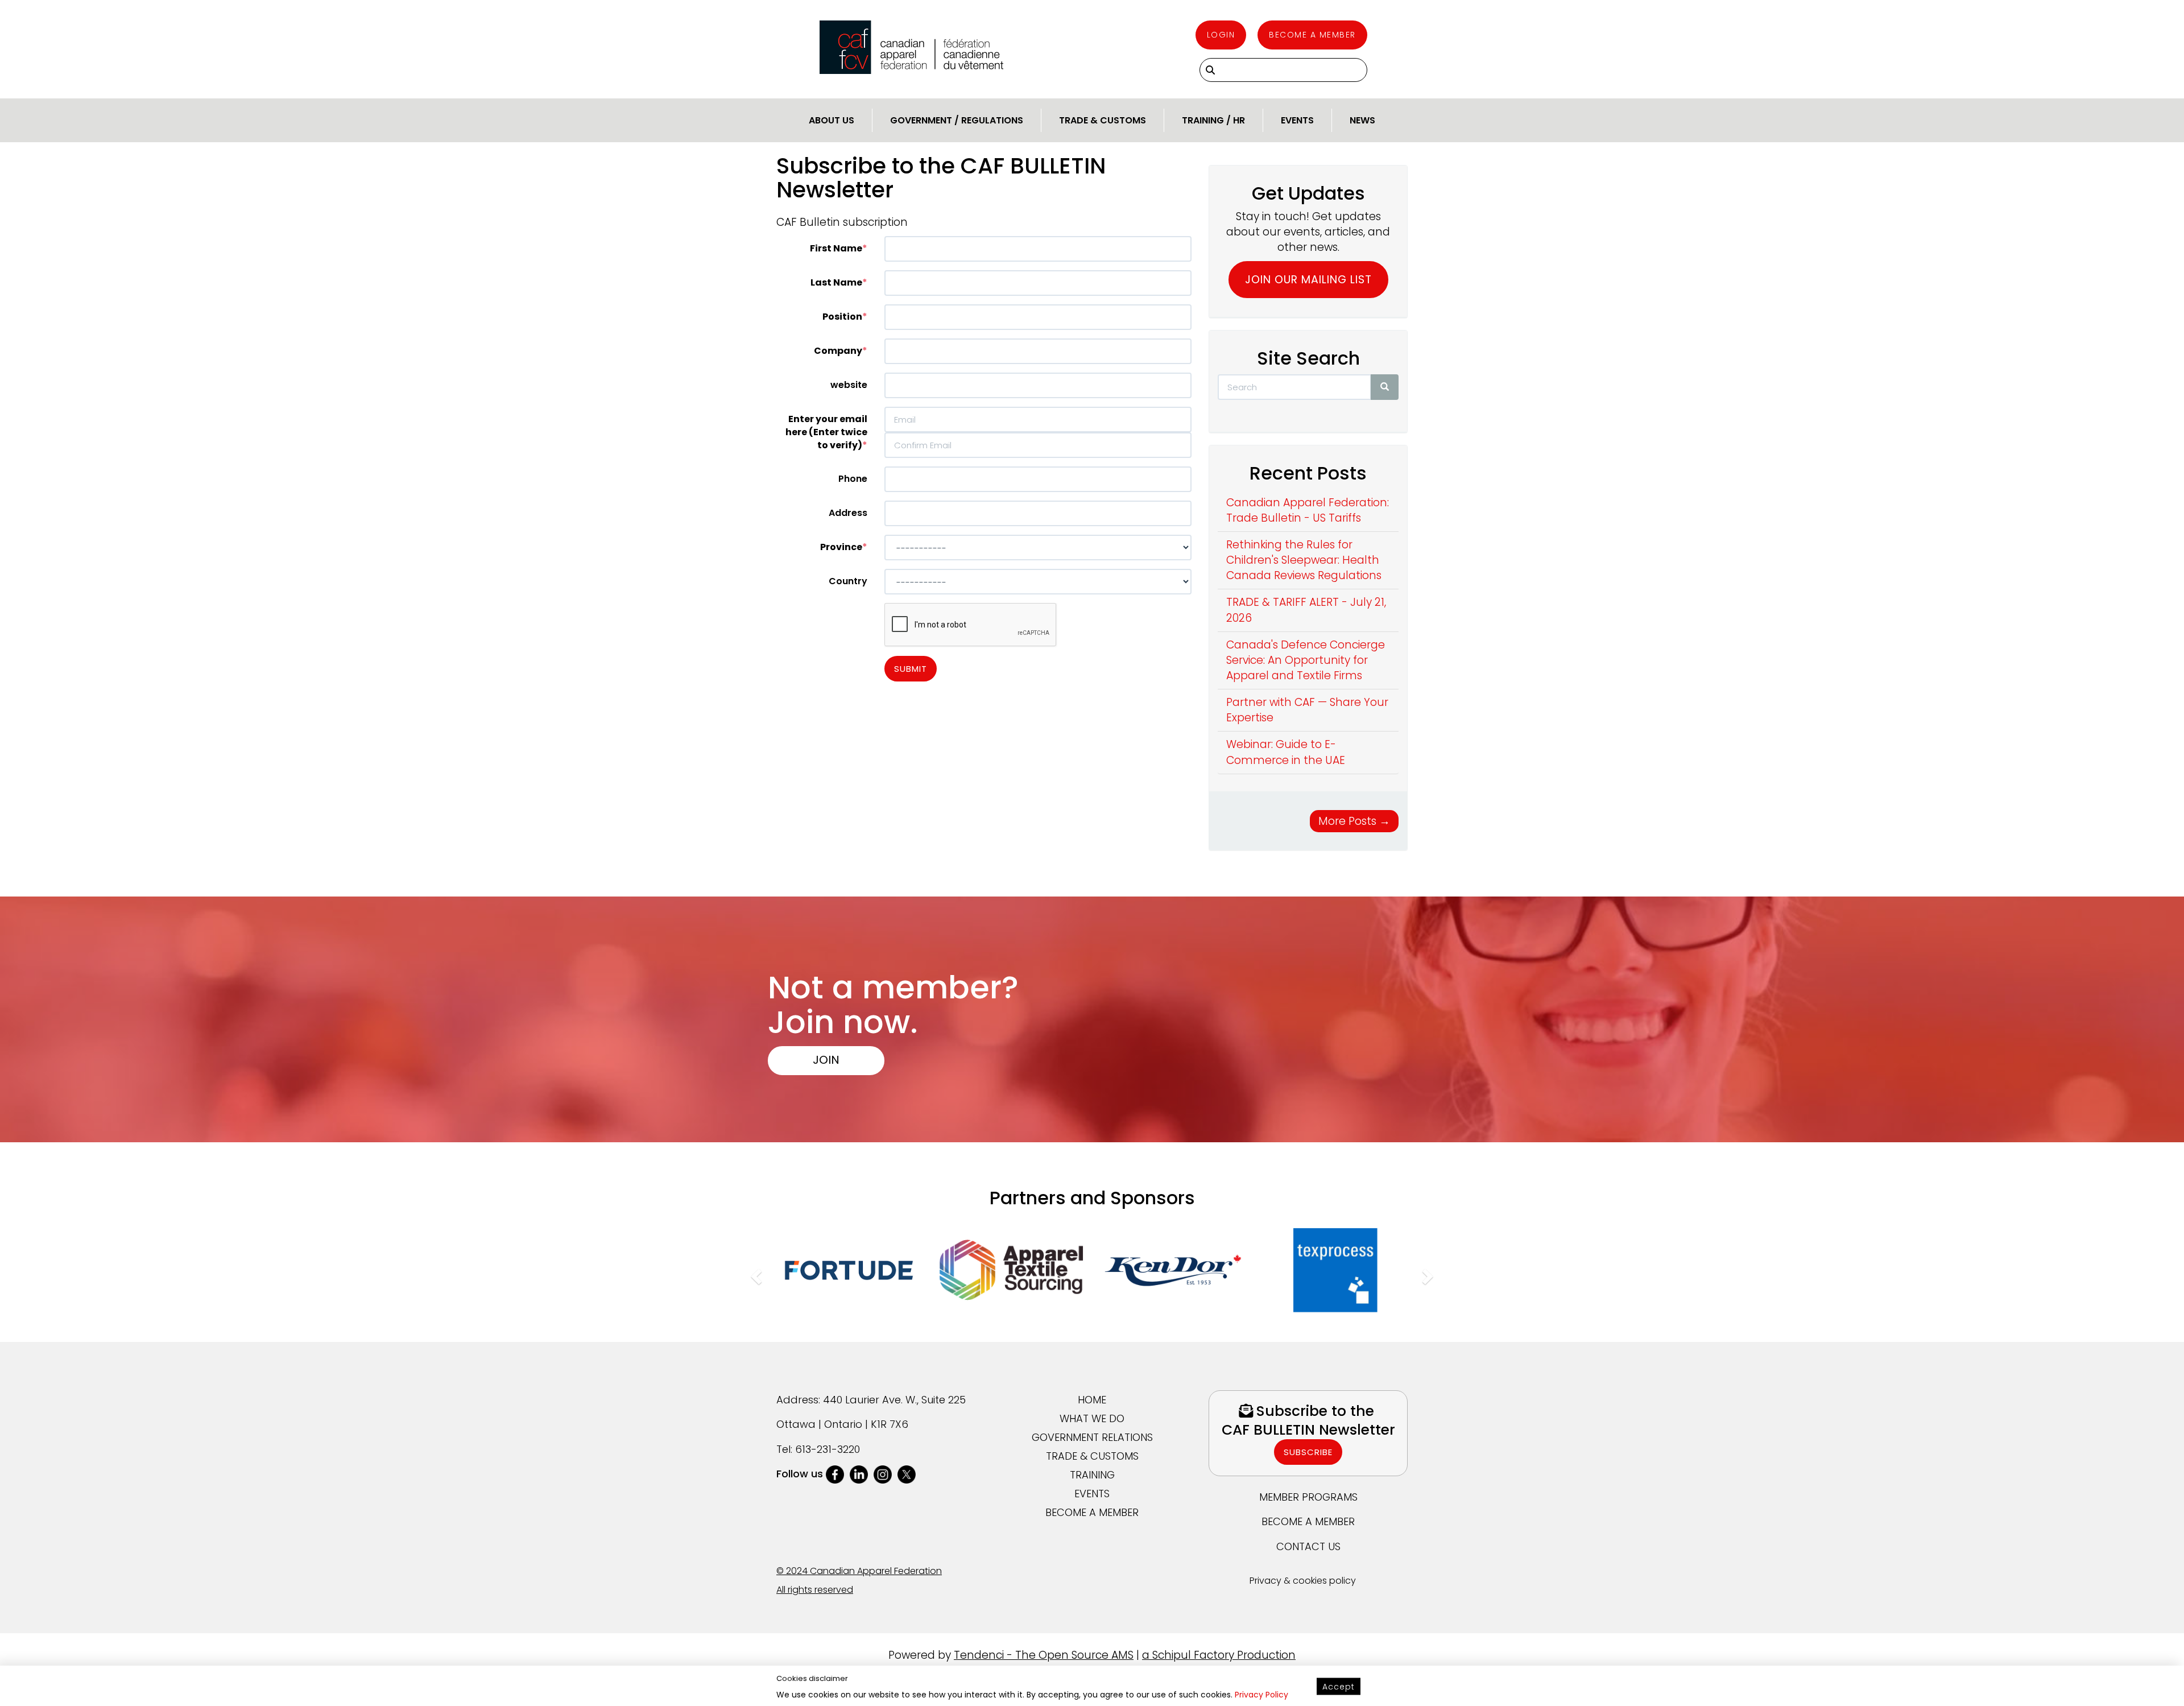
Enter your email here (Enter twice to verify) (826, 432)
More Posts (1354, 821)
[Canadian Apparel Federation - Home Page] (911, 47)
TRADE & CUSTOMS (1092, 1456)
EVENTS (1092, 1494)
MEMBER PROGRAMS (1308, 1497)
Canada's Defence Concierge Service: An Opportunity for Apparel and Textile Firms (1306, 660)
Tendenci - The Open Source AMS (1044, 1655)
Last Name (836, 282)
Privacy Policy (1261, 1695)
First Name (836, 248)
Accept (1339, 1687)
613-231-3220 (828, 1449)
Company (838, 351)
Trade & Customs (1103, 120)
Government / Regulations (957, 120)
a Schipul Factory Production (1219, 1655)
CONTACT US (1308, 1546)
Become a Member (1312, 35)
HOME (1092, 1400)
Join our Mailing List (1308, 280)
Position (842, 317)
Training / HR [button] (1213, 120)
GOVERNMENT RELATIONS (1092, 1437)
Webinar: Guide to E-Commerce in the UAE (1286, 752)
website (849, 385)
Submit (911, 669)
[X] (907, 1474)
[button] (755, 1273)
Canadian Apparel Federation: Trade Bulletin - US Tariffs (1308, 510)
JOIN (826, 1059)
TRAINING (1092, 1475)
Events (1297, 120)
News (1362, 120)
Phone (853, 479)
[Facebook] (835, 1474)
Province (841, 547)
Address (848, 513)
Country (848, 581)
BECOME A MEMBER (1092, 1512)
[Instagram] (883, 1474)
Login (1221, 35)
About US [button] (832, 120)
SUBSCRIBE (1308, 1452)
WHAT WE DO (1092, 1418)
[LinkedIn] (859, 1474)
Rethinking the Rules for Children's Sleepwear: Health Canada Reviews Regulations (1304, 560)
